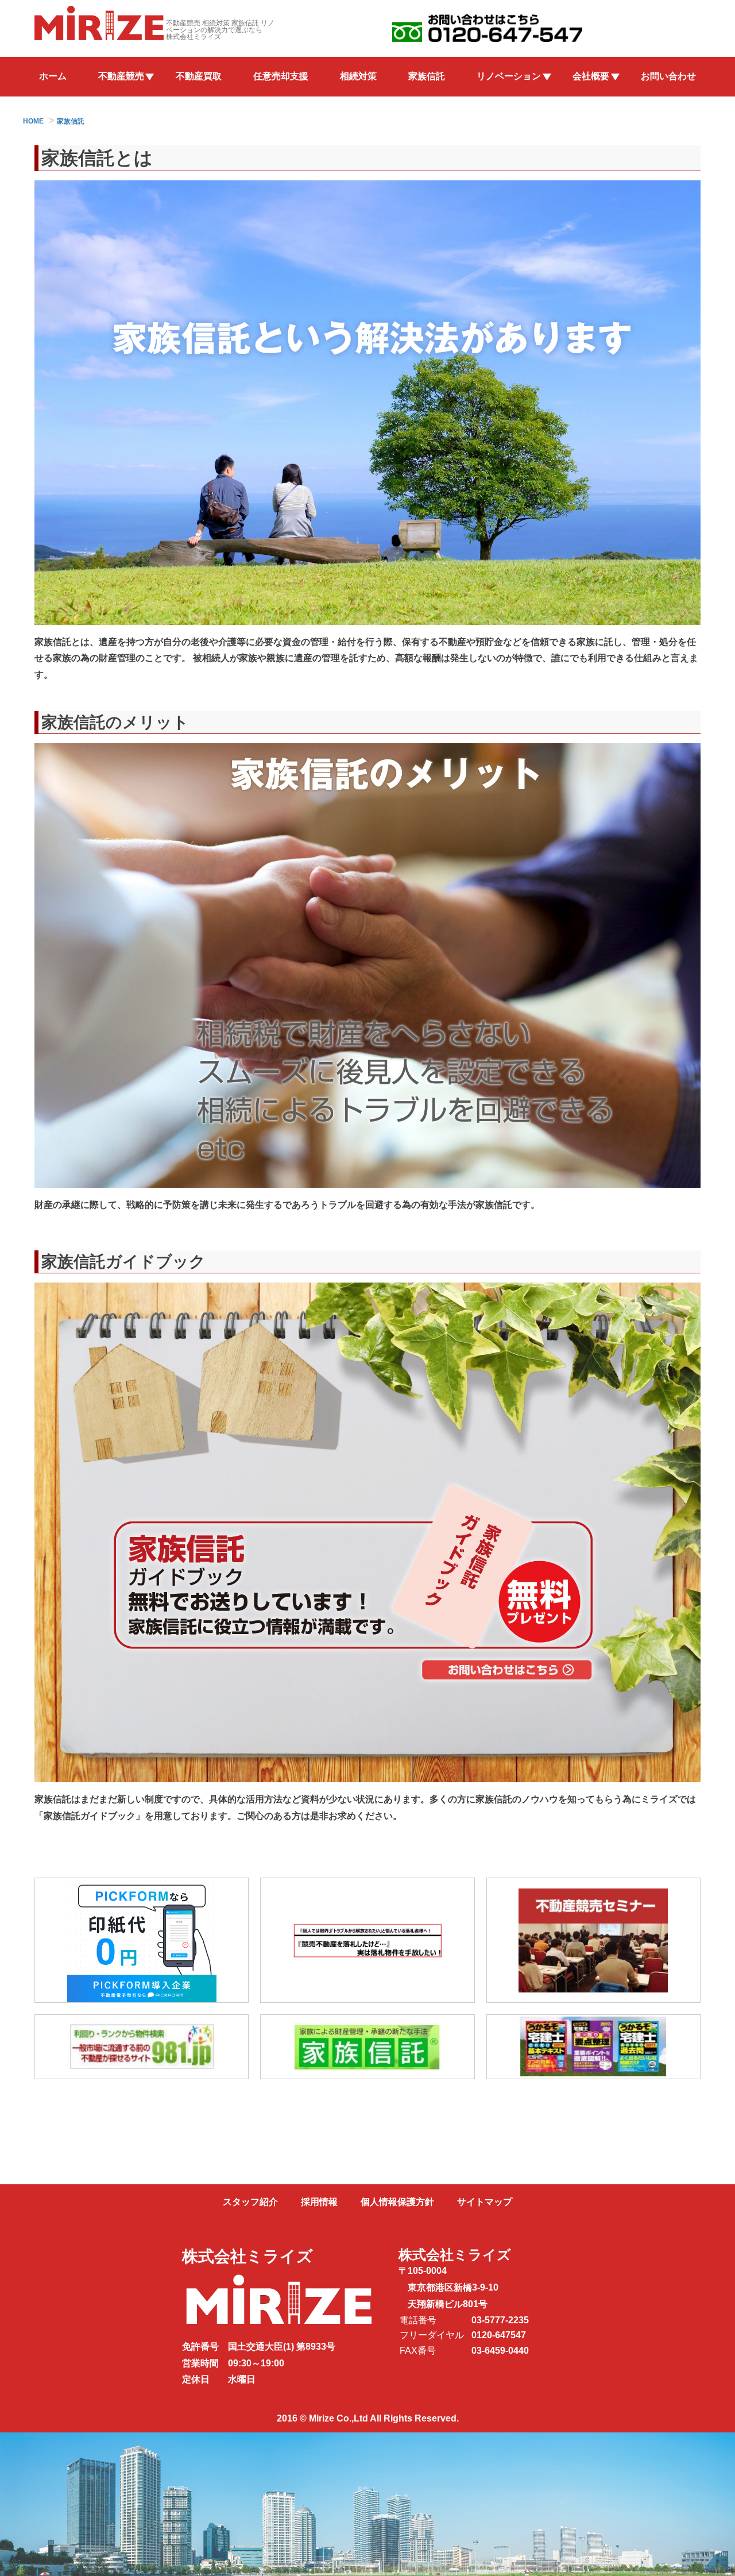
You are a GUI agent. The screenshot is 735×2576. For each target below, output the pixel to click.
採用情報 (319, 2202)
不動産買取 (199, 76)
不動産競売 (121, 76)
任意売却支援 (281, 76)
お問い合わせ (668, 76)
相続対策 (358, 76)
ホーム (53, 76)
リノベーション (509, 76)
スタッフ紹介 (250, 2202)
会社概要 (591, 76)
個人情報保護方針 (397, 2202)
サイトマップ (485, 2202)
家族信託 (427, 76)
